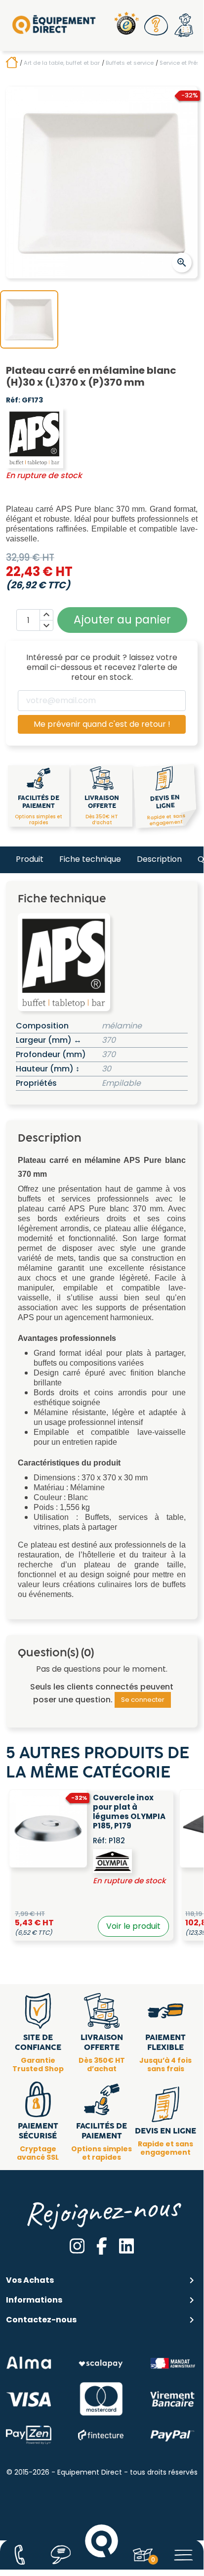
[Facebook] (102, 2246)
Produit (30, 859)
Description (159, 859)
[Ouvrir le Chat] (61, 2555)
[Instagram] (77, 2246)
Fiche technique (90, 859)
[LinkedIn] (127, 2246)
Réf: (13, 400)
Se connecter (143, 1700)
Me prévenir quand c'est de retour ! (102, 724)
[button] (156, 25)
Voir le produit (133, 1926)
